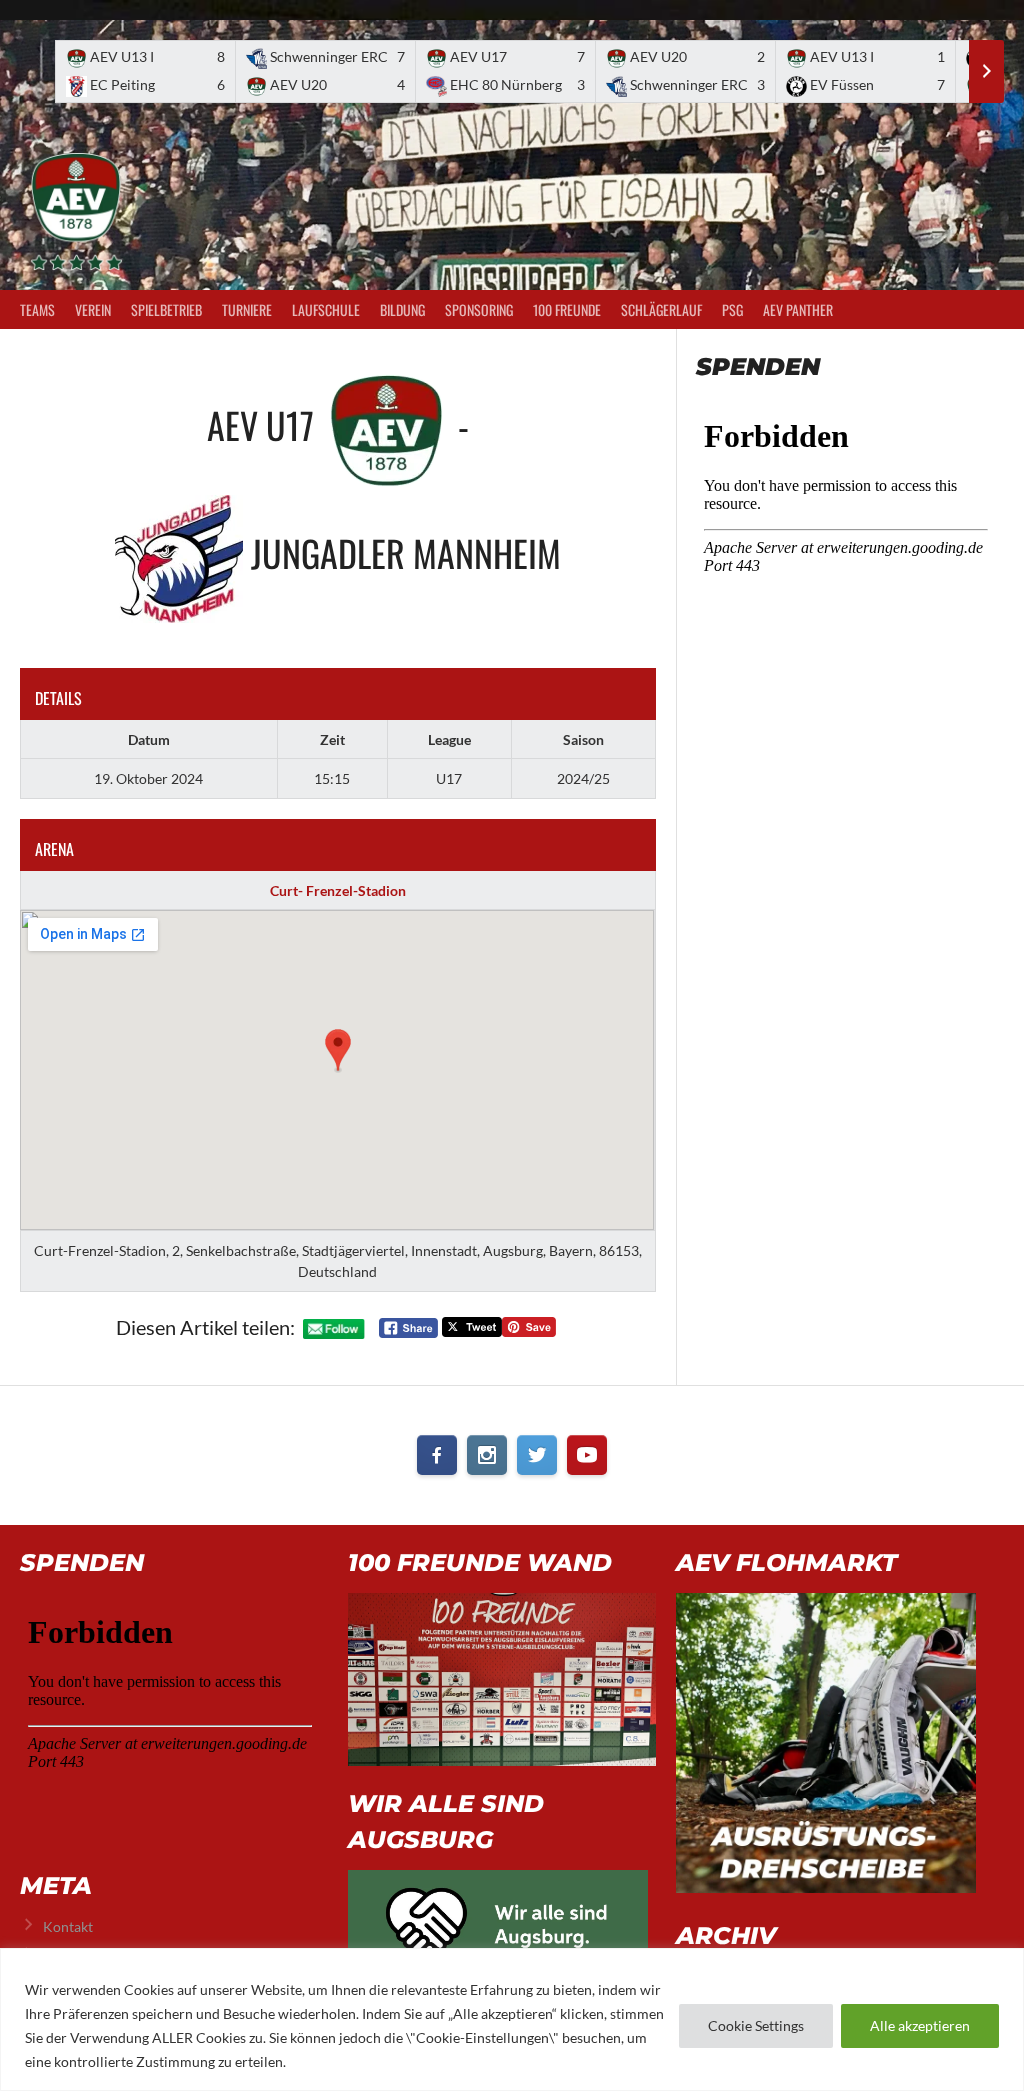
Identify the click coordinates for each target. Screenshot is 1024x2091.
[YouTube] (587, 1455)
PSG (732, 309)
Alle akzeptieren (920, 2025)
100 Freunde (567, 309)
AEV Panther (798, 309)
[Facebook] (437, 1455)
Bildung (402, 309)
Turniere (247, 309)
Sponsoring (479, 309)
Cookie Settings (756, 2025)
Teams (37, 309)
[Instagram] (487, 1455)
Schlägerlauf (661, 309)
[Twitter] (537, 1455)
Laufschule (326, 309)
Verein (93, 309)
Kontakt (68, 1926)
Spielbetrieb (166, 309)
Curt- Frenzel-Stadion (338, 890)
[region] (512, 2019)
